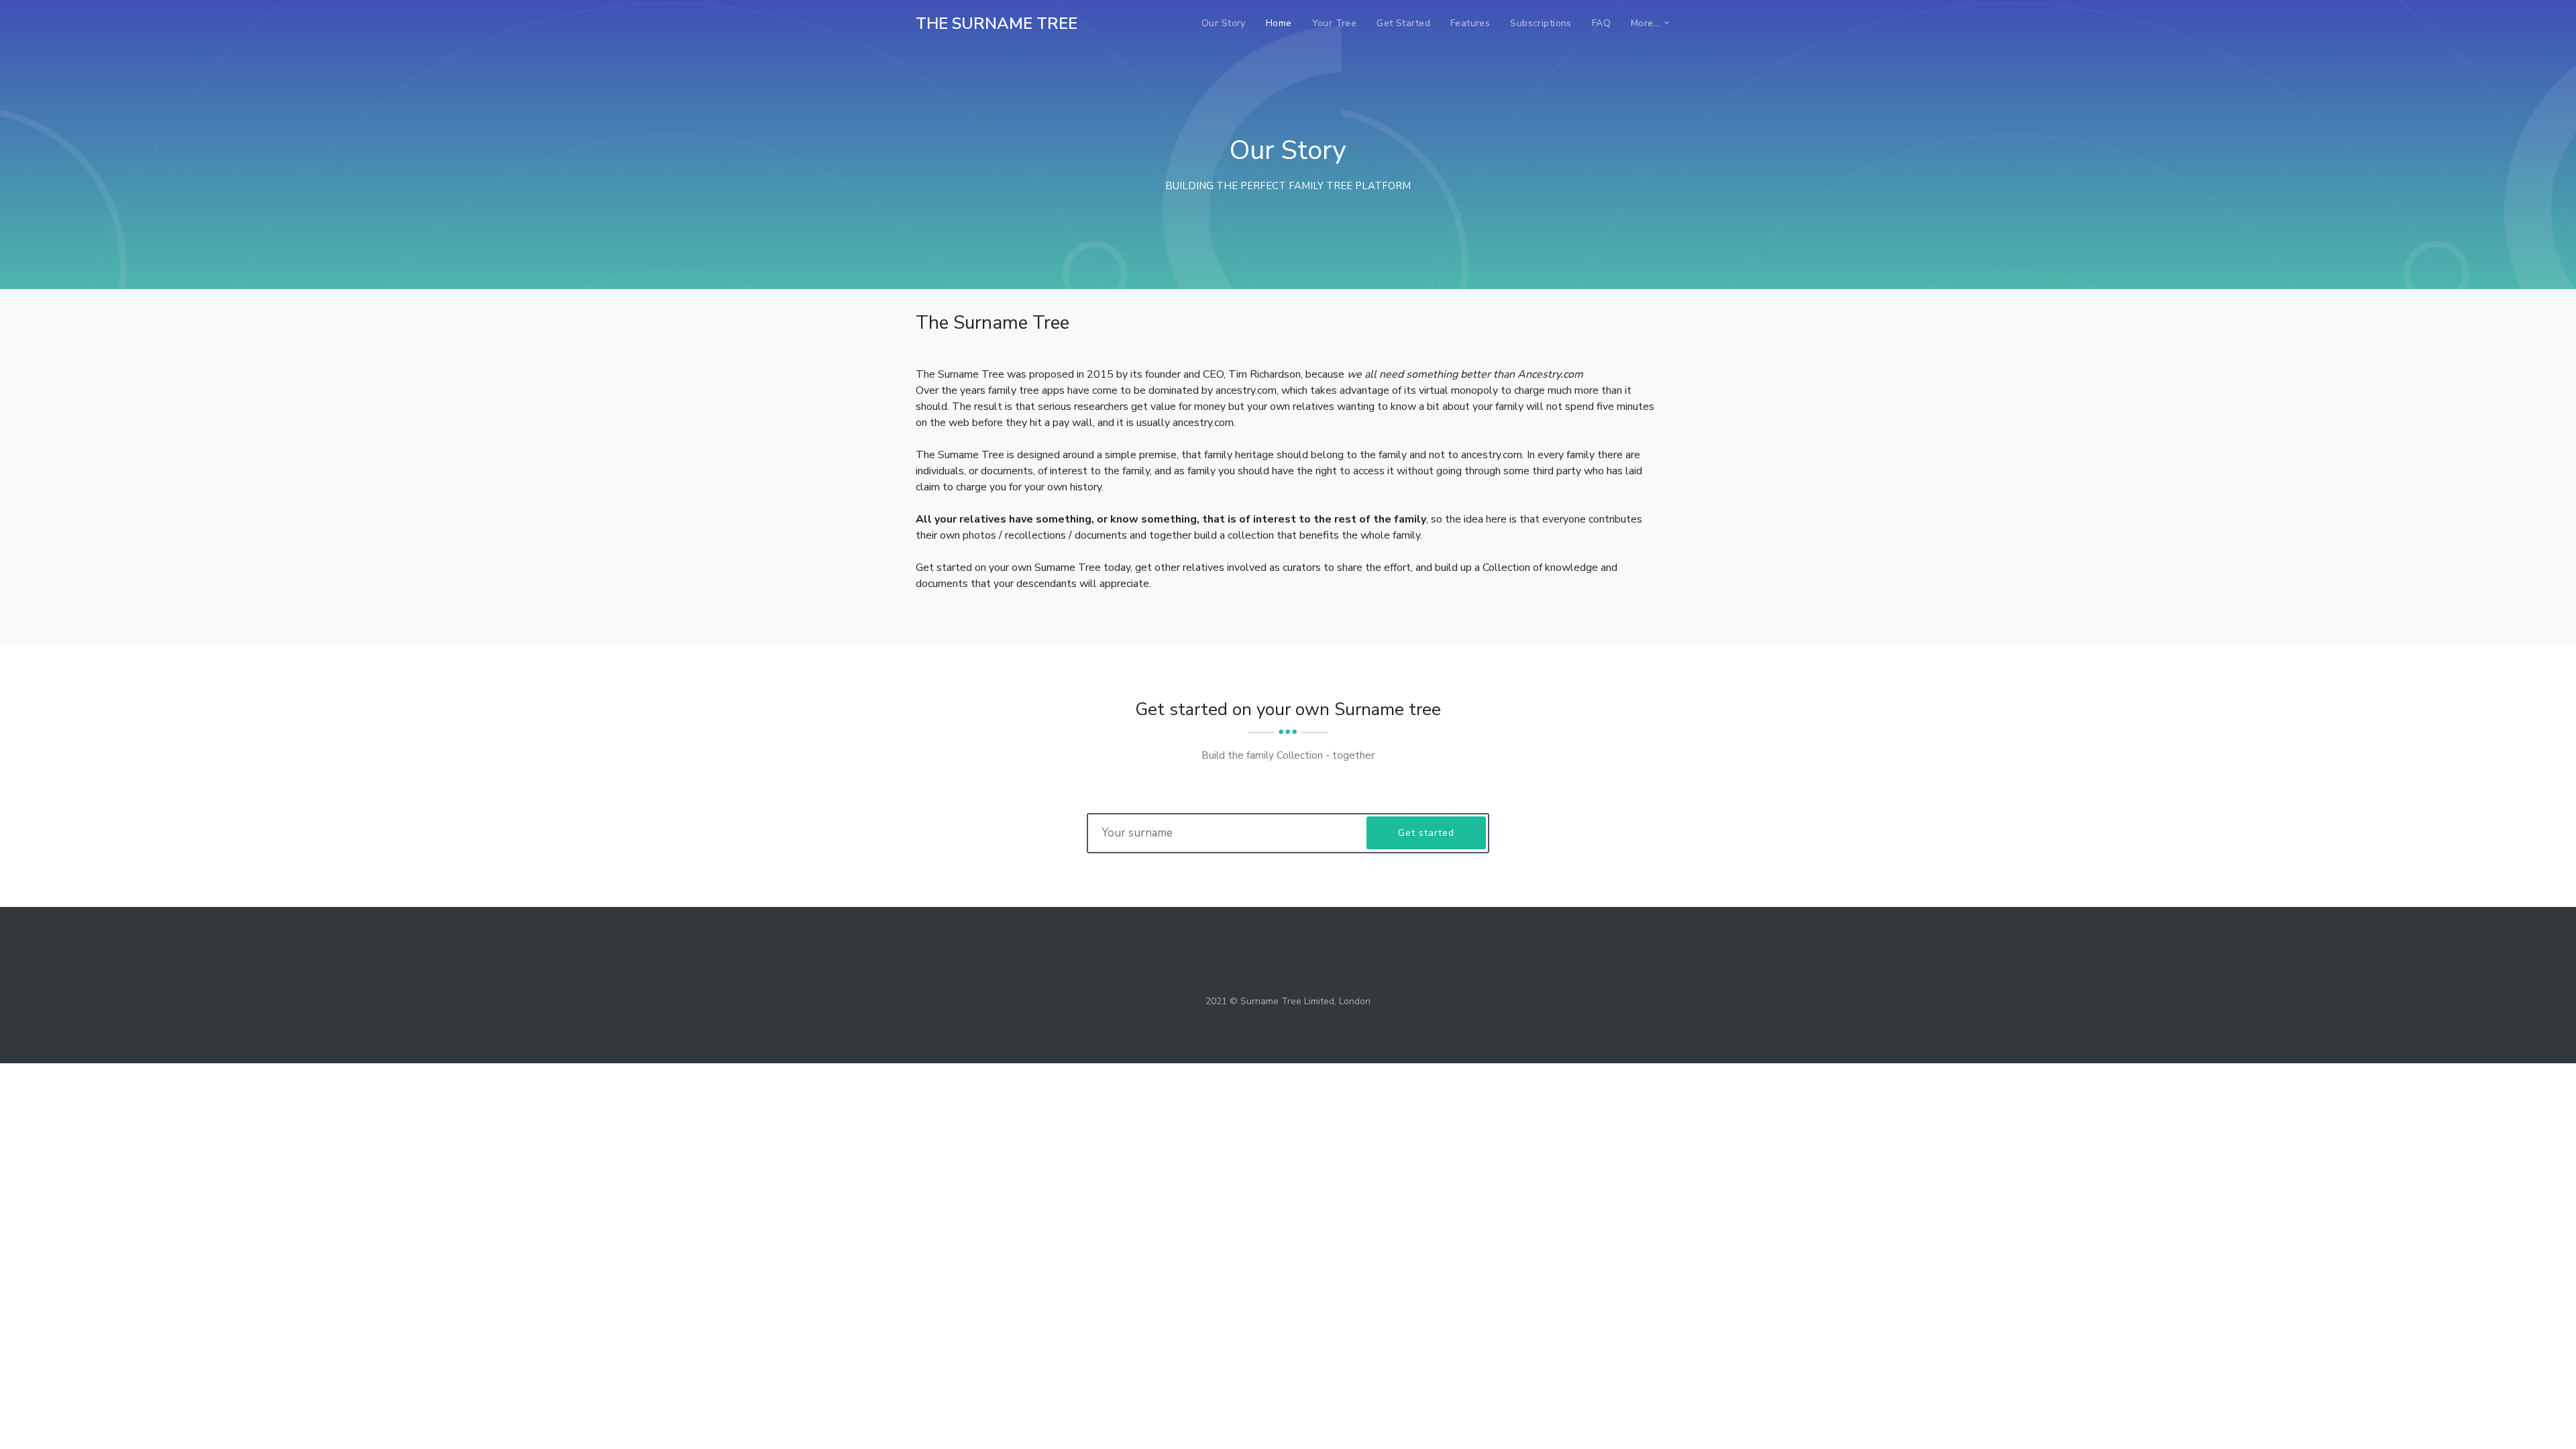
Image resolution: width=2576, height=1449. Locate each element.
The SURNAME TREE (997, 23)
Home (1279, 23)
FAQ (1601, 23)
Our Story (1224, 23)
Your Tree (1335, 23)
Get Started (1403, 23)
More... (1646, 23)
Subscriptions (1541, 23)
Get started (1426, 833)
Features (1470, 23)
